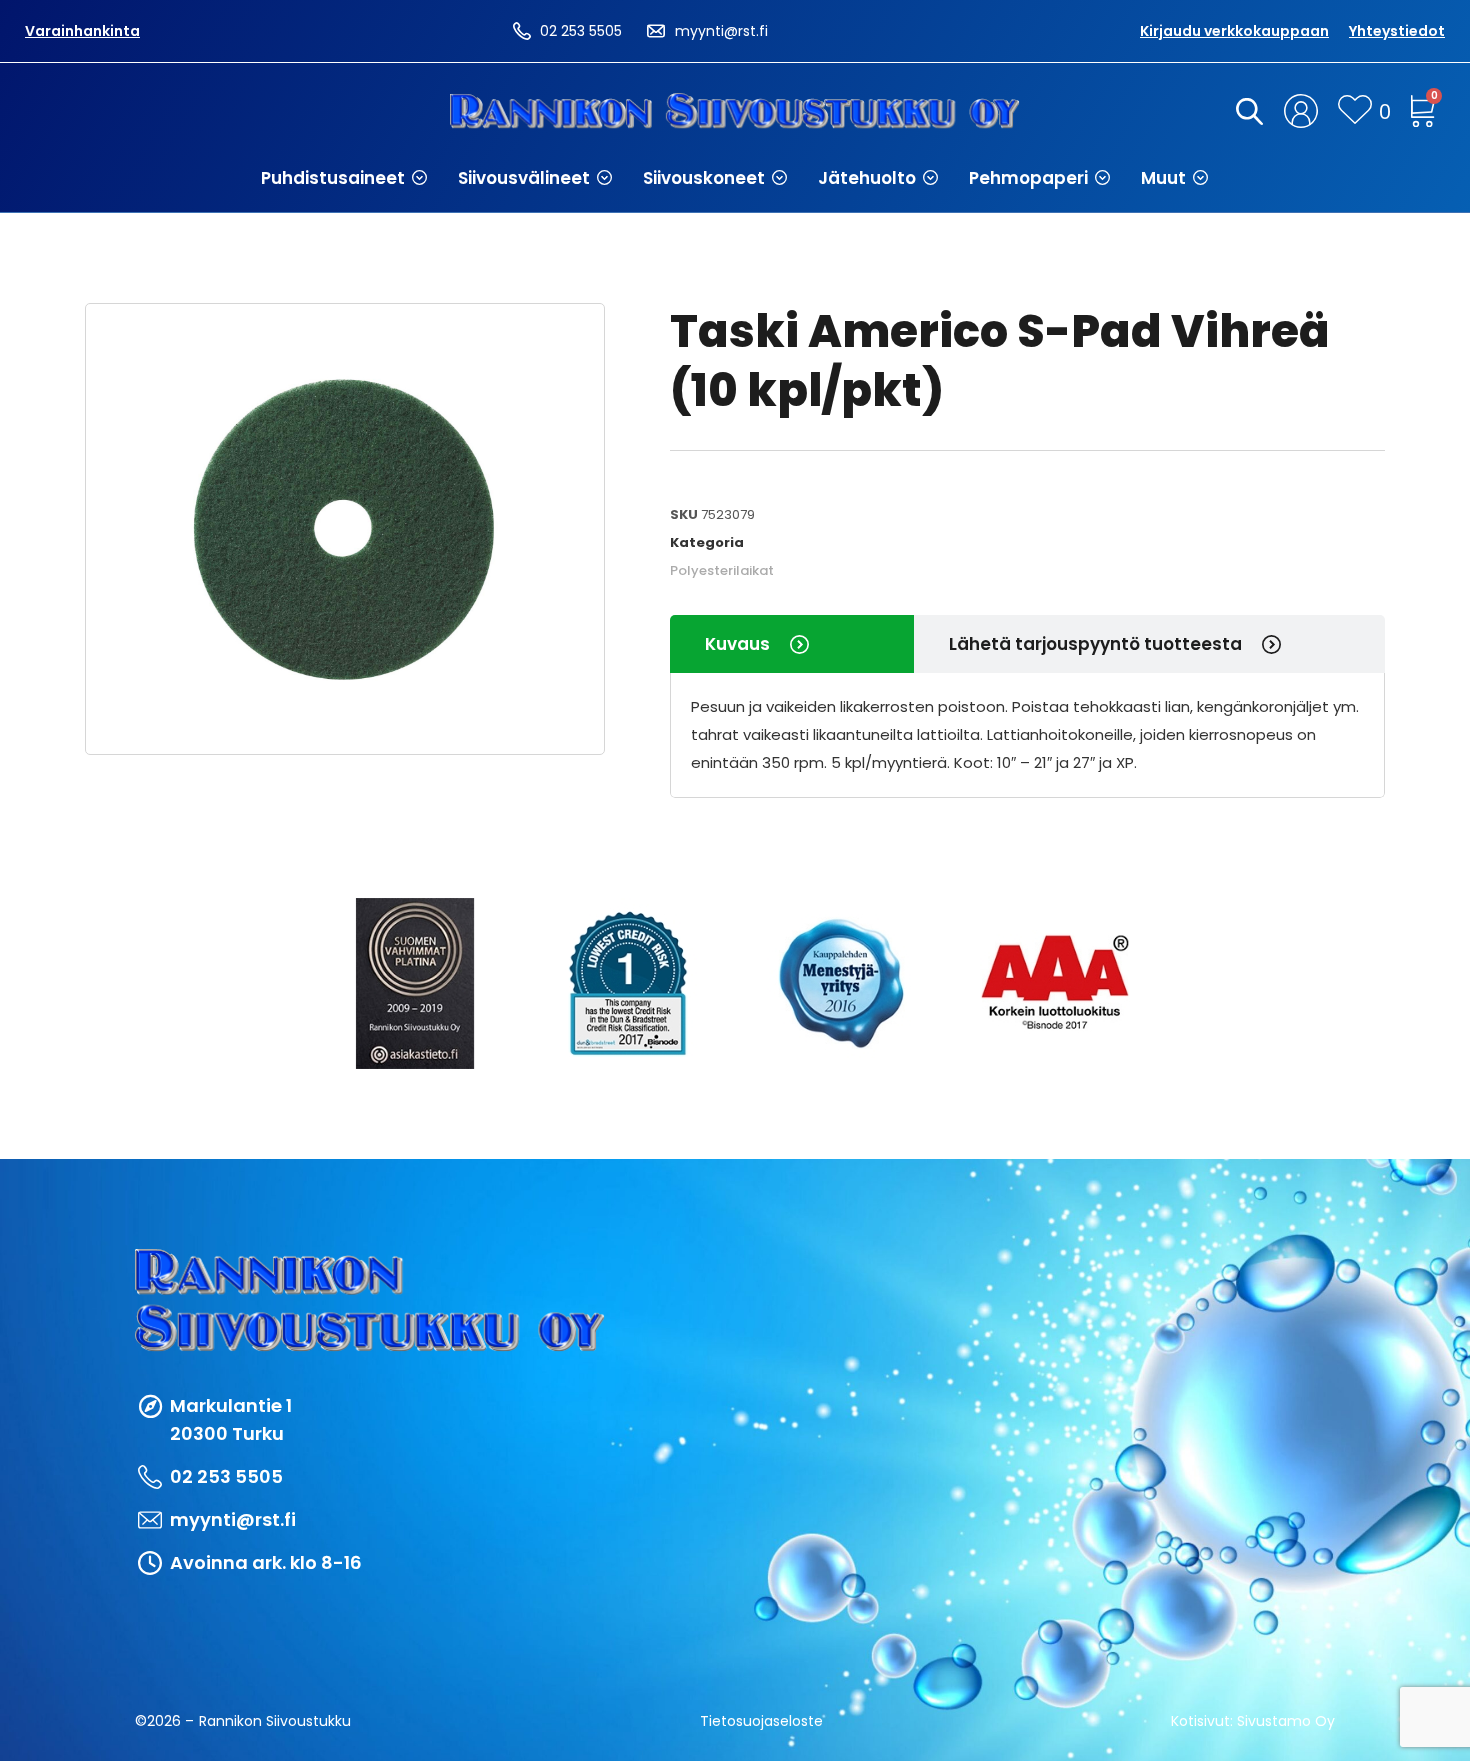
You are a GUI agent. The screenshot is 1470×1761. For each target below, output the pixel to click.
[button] (344, 178)
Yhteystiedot (1397, 31)
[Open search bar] (1246, 111)
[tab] (792, 644)
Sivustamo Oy (1286, 1721)
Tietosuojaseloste (761, 1721)
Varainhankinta (82, 31)
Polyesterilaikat (722, 570)
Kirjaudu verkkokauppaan (1234, 31)
